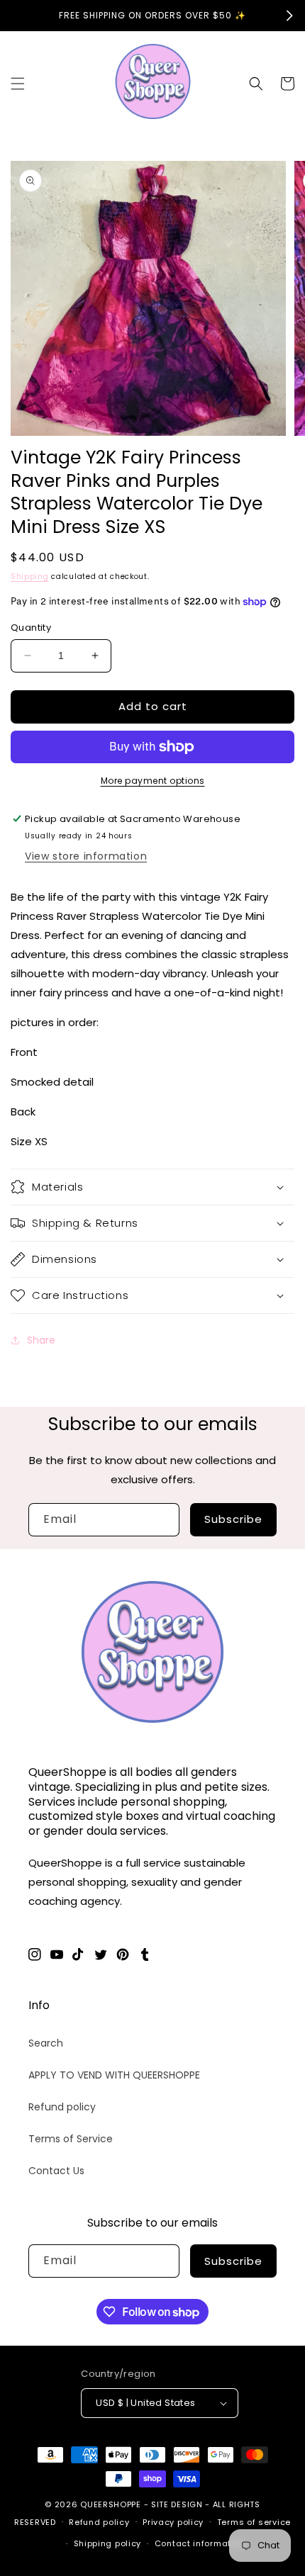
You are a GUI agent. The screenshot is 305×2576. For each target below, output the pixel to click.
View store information (86, 856)
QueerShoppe (111, 2504)
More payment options (153, 781)
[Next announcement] (289, 16)
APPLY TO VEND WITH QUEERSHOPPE (114, 2075)
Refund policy (62, 2107)
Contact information (200, 2543)
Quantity (31, 628)
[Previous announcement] (16, 16)
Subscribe (233, 1519)
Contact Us (56, 2171)
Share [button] (41, 1340)
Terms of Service (71, 2139)
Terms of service (254, 2522)
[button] (18, 84)
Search (46, 2043)
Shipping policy (108, 2543)
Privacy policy (173, 2522)
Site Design (177, 2504)
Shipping (30, 576)
